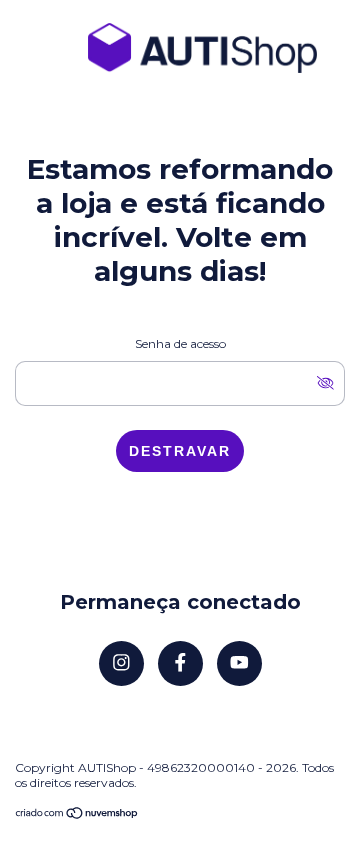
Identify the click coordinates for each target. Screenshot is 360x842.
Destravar (180, 451)
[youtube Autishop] (239, 663)
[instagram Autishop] (121, 663)
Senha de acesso (180, 343)
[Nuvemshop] (77, 814)
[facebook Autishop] (180, 663)
